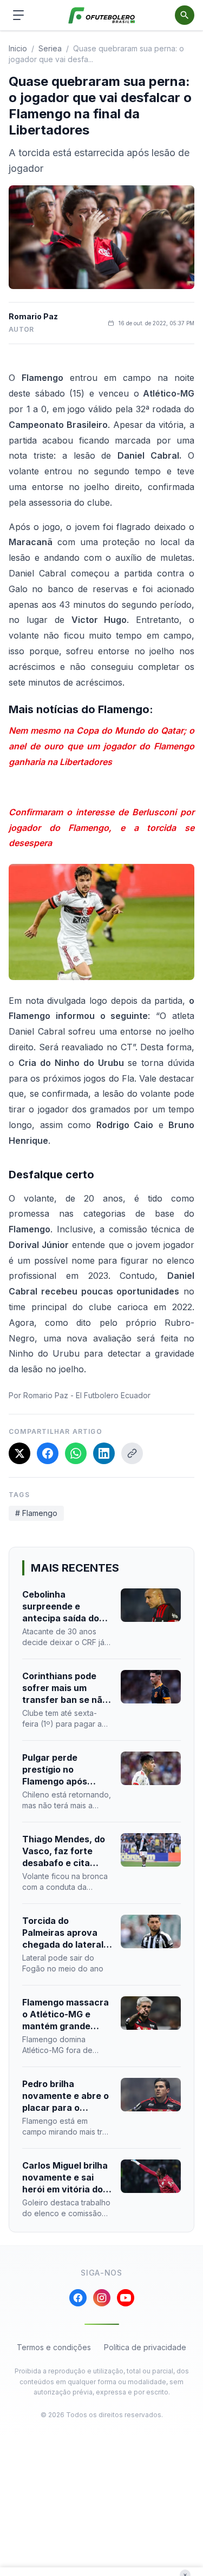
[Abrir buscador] (185, 15)
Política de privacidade (145, 2347)
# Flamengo (36, 1513)
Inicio (18, 48)
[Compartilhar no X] (19, 1453)
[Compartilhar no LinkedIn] (104, 1453)
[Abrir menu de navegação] (18, 15)
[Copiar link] (132, 1453)
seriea (50, 48)
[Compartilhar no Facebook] (48, 1453)
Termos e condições (54, 2347)
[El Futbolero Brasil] (101, 15)
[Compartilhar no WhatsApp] (76, 1453)
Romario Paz (33, 316)
